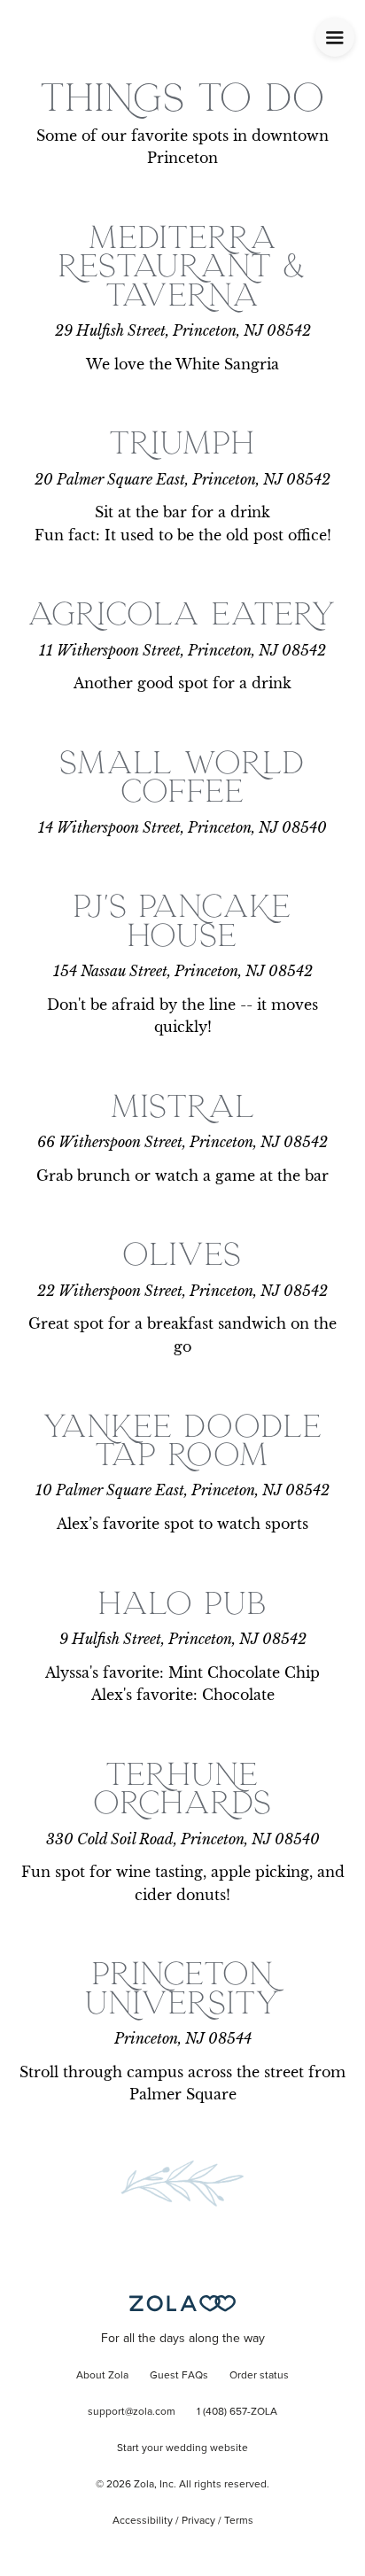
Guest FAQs (179, 2376)
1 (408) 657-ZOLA (237, 2412)
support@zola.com (132, 2412)
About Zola (102, 2376)
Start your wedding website (182, 2448)
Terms (239, 2521)
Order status (259, 2376)
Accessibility (143, 2521)
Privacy (198, 2521)
